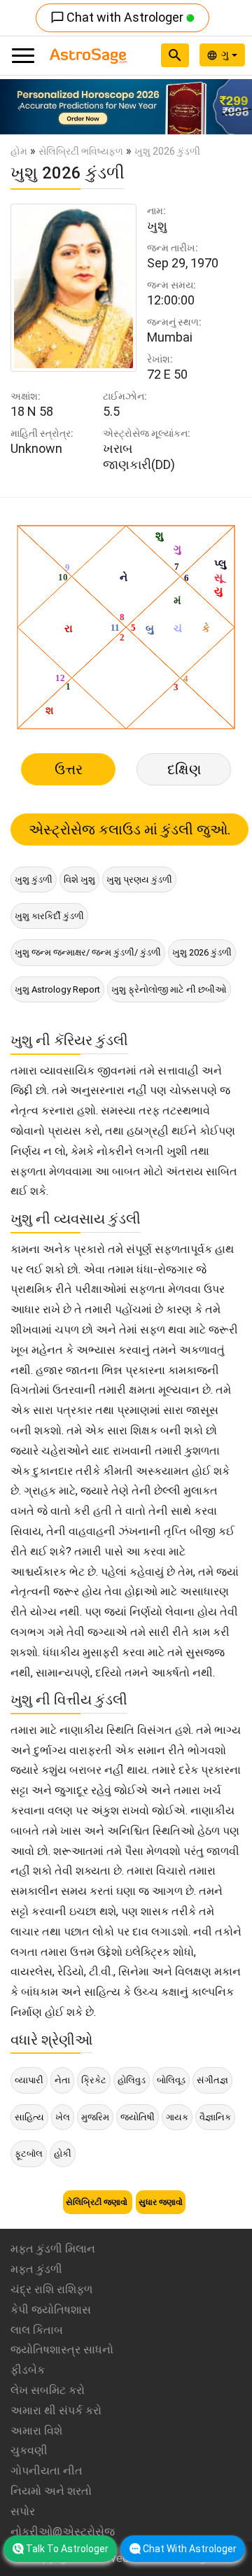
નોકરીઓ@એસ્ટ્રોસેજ (63, 2532)
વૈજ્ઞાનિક (215, 2117)
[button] (19, 107)
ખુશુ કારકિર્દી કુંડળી (49, 916)
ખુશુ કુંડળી (34, 880)
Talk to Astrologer (67, 2549)
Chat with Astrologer (118, 17)
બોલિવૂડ (171, 2080)
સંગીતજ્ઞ (212, 2080)
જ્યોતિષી (138, 2117)
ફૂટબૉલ (29, 2154)
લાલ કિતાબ (37, 2330)
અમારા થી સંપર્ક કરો (56, 2410)
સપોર (23, 2511)
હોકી (63, 2154)
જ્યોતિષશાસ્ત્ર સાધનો (62, 2350)
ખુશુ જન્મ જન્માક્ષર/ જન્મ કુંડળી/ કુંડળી (88, 952)
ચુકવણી (29, 2450)
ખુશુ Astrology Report (57, 989)
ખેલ (63, 2117)
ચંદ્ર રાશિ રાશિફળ (51, 2289)
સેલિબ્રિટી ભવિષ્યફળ (81, 151)
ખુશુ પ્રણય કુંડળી (139, 880)
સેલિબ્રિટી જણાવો (98, 2202)
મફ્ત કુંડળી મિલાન (53, 2249)
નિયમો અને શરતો (51, 2491)
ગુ (226, 55)
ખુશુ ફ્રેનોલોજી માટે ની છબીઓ (169, 989)
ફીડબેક (28, 2370)
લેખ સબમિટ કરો (48, 2390)
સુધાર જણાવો (161, 2202)
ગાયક (177, 2117)
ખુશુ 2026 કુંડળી (202, 952)
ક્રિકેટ (94, 2080)
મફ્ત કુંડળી (36, 2269)
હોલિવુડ (132, 2080)
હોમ (19, 151)
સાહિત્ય (29, 2117)
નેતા (62, 2080)
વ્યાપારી (29, 2080)
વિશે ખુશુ (79, 880)
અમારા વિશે (36, 2431)
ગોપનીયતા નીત (47, 2471)
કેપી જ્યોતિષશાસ (51, 2310)
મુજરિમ (95, 2117)
